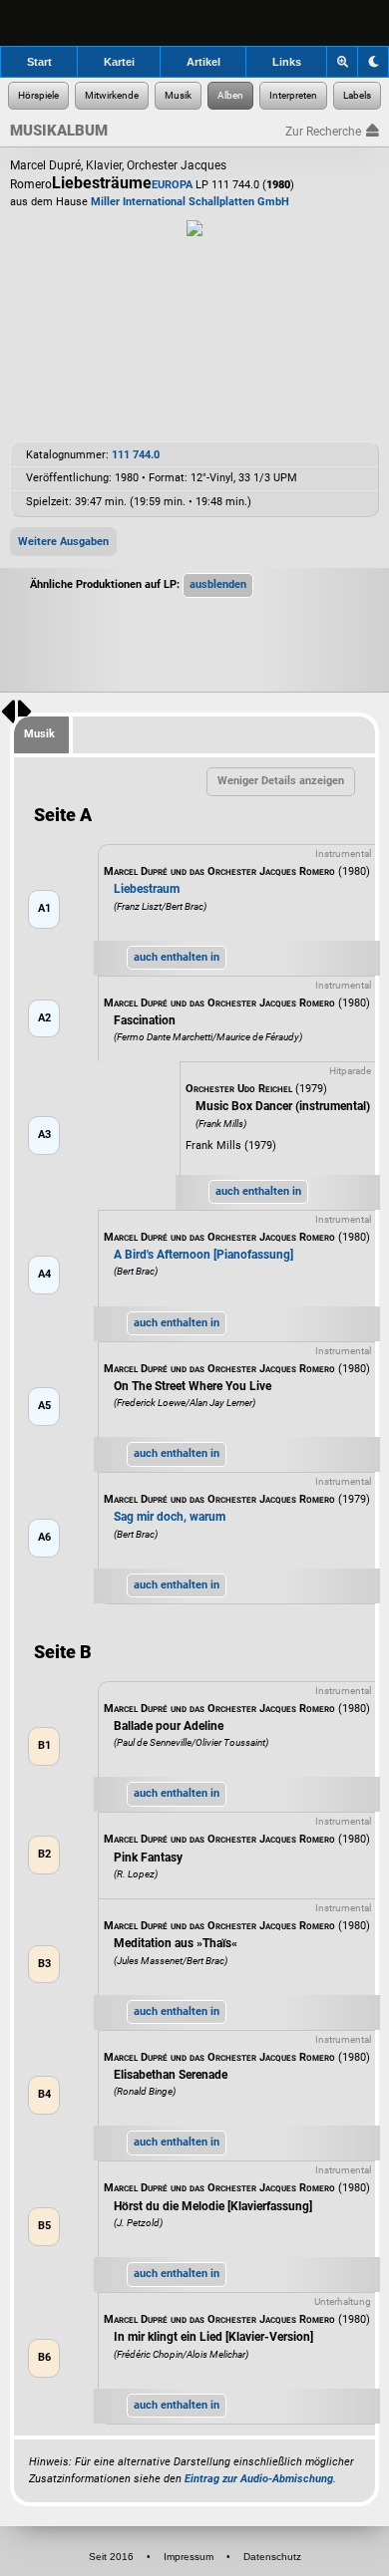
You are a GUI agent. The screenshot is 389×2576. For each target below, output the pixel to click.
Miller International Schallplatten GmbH (190, 202)
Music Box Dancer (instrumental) (283, 1106)
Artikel (203, 62)
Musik (39, 734)
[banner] (194, 23)
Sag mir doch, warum (170, 1517)
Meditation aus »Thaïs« (176, 1943)
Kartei (119, 62)
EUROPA (172, 185)
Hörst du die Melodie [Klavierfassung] (213, 2206)
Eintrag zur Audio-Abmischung (259, 2479)
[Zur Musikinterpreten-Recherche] (293, 96)
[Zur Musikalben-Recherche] (230, 96)
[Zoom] (343, 62)
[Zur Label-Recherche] (357, 96)
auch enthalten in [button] (177, 957)
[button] (218, 585)
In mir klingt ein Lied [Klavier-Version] (213, 2337)
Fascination (145, 1020)
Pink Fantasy (148, 1858)
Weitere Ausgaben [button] (63, 542)
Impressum (189, 2557)
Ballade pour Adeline (169, 1726)
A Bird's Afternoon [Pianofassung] (203, 1255)
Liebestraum (147, 889)
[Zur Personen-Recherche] (112, 96)
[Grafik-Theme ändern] (373, 62)
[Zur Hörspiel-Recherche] (38, 96)
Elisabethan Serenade (171, 2075)
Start (39, 62)
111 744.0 (136, 455)
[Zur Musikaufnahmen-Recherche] (178, 96)
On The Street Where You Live (193, 1386)
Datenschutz (272, 2557)
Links (287, 62)
